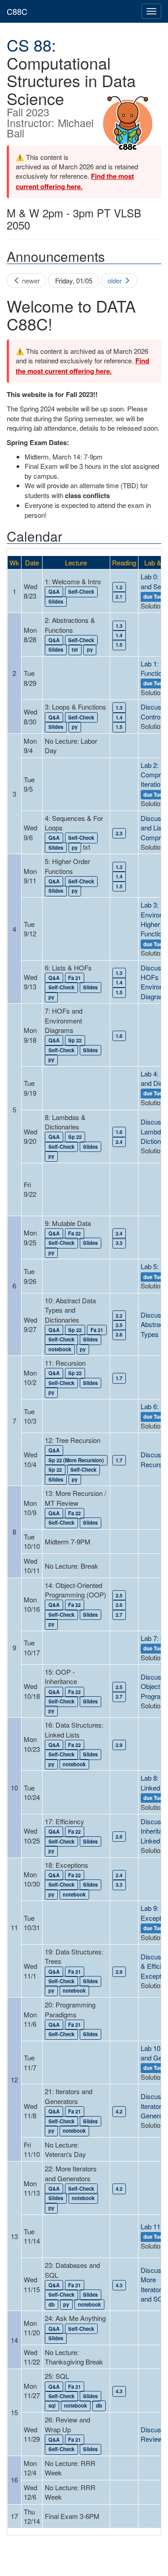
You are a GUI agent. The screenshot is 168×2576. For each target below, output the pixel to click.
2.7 (119, 1614)
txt (75, 649)
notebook (60, 1349)
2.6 (119, 1335)
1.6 (119, 1036)
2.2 (119, 1315)
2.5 (119, 1325)
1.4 (119, 635)
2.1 (119, 596)
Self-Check (81, 592)
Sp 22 (75, 1041)
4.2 (119, 2111)
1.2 (119, 587)
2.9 (119, 1745)
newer (30, 280)
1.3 (119, 626)
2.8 (119, 1836)
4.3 (119, 2285)
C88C (17, 11)
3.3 (119, 1243)
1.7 (119, 1378)
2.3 (119, 833)
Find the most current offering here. (75, 181)
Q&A (54, 592)
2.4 (119, 1142)
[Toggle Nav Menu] (151, 11)
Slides (56, 601)
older (116, 280)
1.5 (119, 645)
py (90, 649)
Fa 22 (74, 1233)
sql (52, 2406)
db (52, 2304)
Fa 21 (74, 978)
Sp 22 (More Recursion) (76, 1460)
